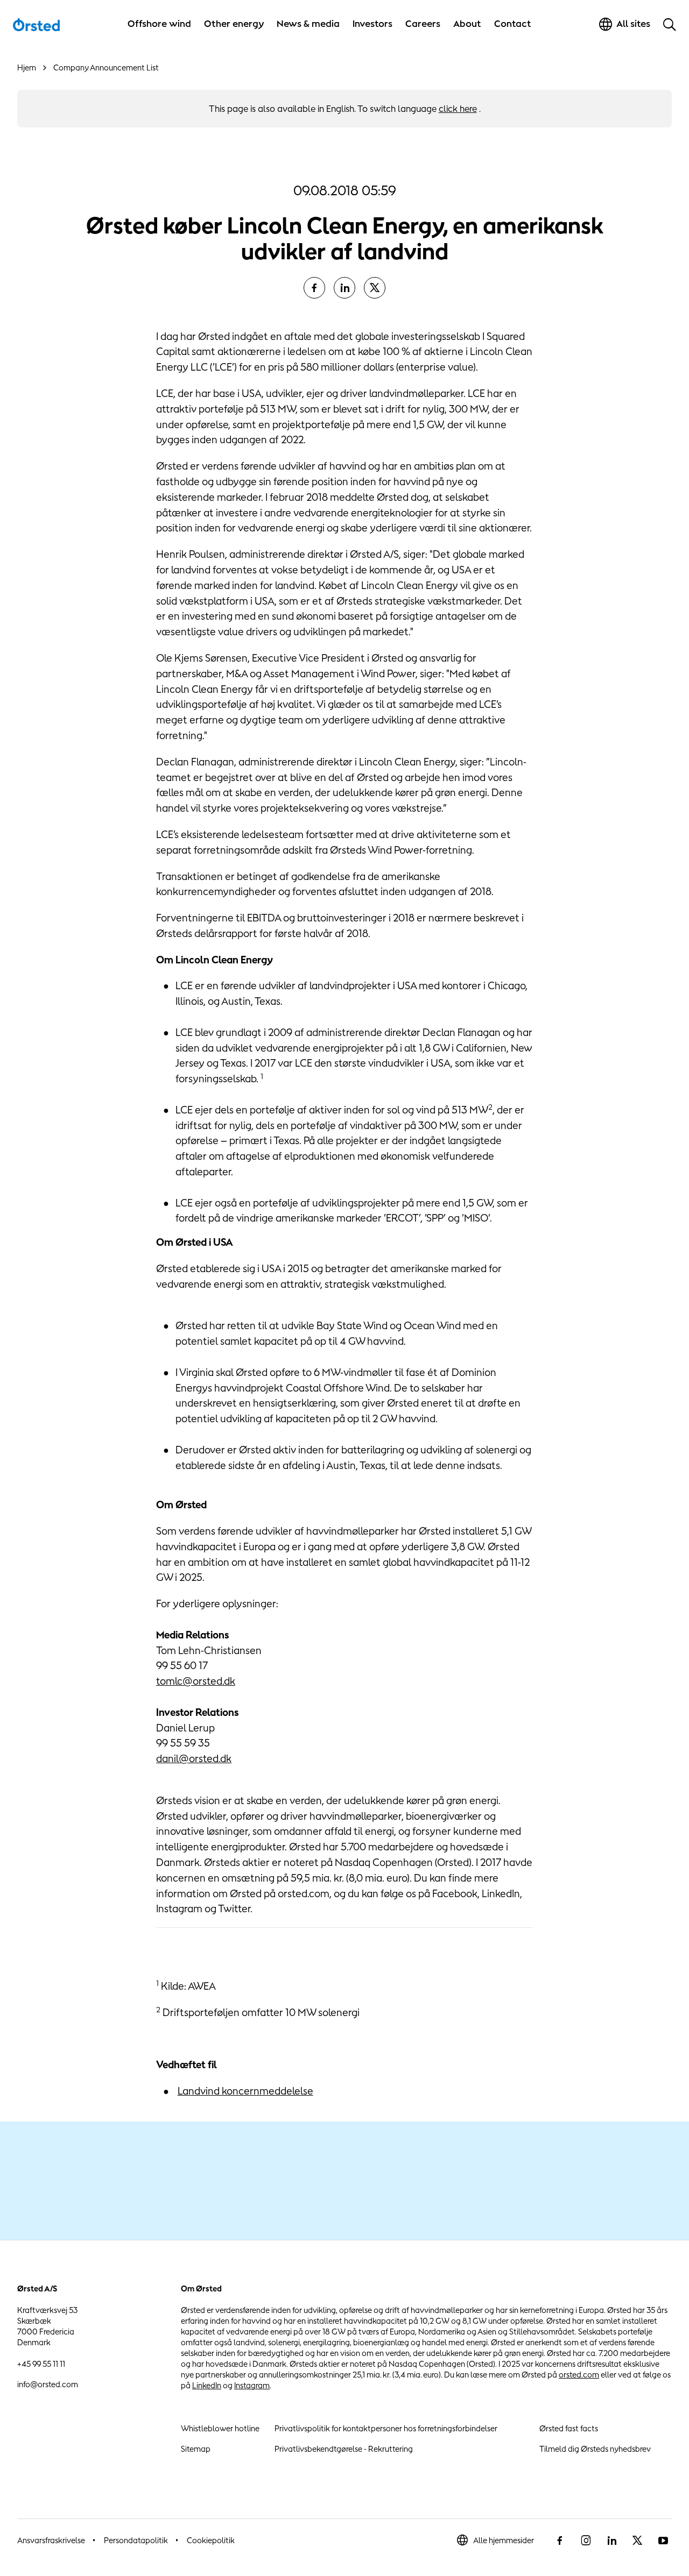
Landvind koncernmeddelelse (245, 2091)
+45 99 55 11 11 (41, 2364)
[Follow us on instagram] (586, 2540)
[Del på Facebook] (314, 288)
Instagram (252, 2385)
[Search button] (670, 24)
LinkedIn (207, 2385)
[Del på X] (375, 288)
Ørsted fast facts (569, 2428)
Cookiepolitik (211, 2540)
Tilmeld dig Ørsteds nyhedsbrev (595, 2449)
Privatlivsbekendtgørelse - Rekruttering (344, 2449)
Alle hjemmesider (504, 2540)
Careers (423, 24)
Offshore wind (159, 24)
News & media (308, 24)
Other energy (234, 24)
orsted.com (579, 2375)
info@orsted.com (48, 2384)
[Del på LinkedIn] (344, 288)
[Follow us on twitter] (637, 2540)
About (467, 24)
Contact (513, 24)
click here (458, 109)
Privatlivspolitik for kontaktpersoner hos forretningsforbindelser (386, 2428)
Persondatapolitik (136, 2540)
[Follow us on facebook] (560, 2540)
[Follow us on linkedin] (611, 2540)
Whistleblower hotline (220, 2428)
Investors (372, 24)
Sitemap (196, 2449)
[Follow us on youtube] (663, 2540)
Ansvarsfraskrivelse (51, 2540)
